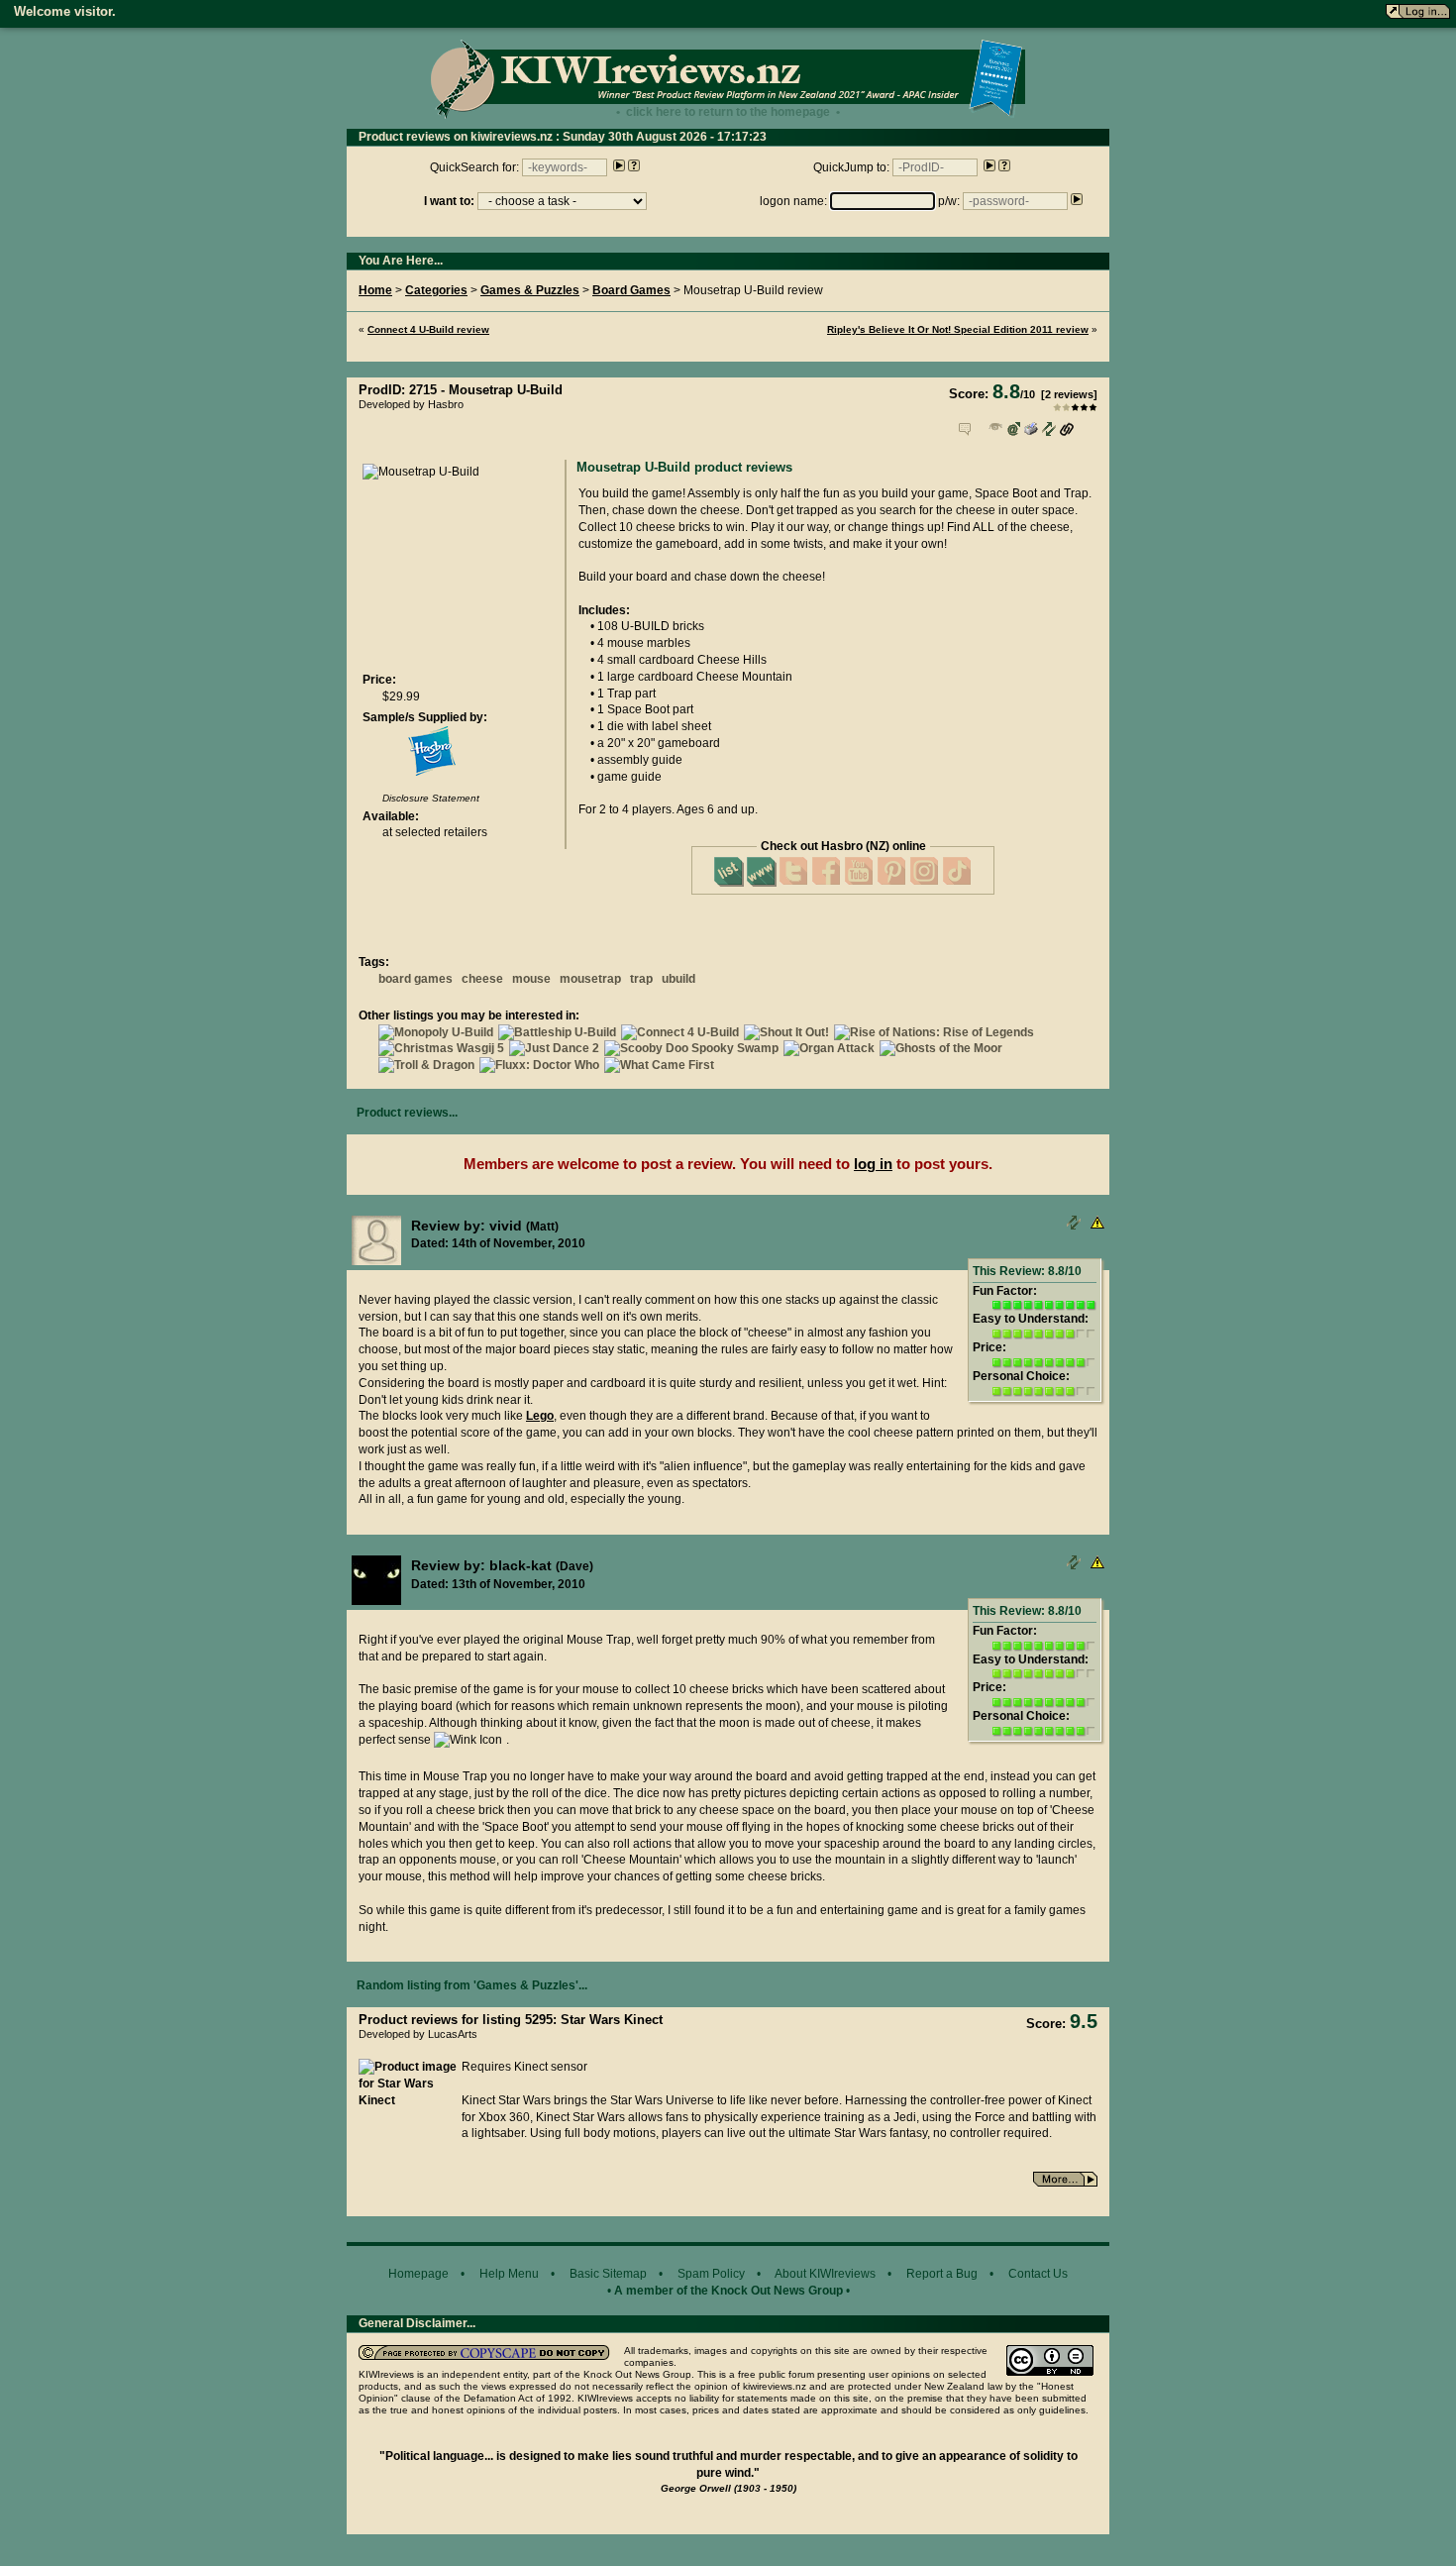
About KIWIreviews (825, 2274)
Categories (436, 290)
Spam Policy (711, 2274)
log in (873, 1164)
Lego (540, 1416)
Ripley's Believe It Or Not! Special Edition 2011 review (958, 329)
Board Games (631, 290)
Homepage (418, 2274)
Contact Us (1038, 2274)
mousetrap (590, 979)
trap (641, 979)
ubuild (678, 979)
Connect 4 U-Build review (428, 329)
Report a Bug (942, 2274)
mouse (531, 979)
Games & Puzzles (530, 290)
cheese (482, 979)
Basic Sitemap (608, 2274)
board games (416, 979)
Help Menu (509, 2274)
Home (375, 290)
